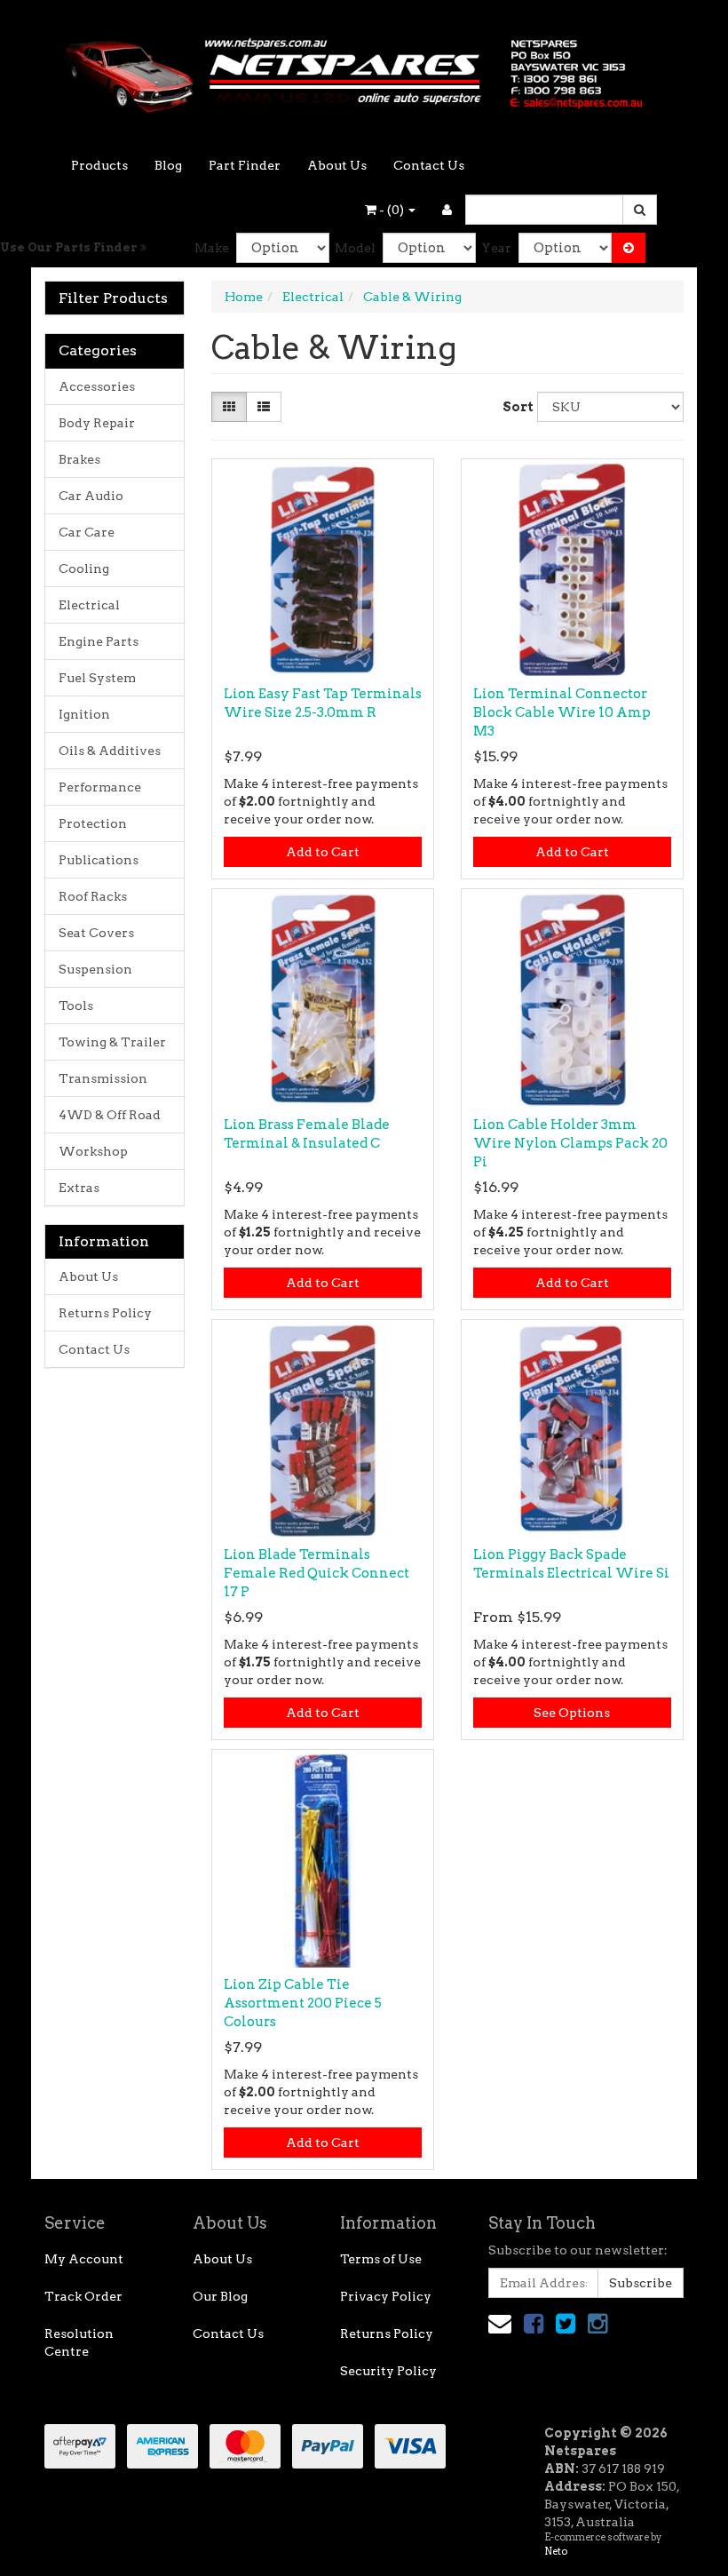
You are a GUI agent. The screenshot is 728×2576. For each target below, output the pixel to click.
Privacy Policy (386, 2296)
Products (99, 165)
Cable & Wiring (412, 297)
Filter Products (113, 298)
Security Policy (388, 2371)
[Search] (640, 210)
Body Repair (97, 423)
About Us (337, 165)
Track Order (83, 2296)
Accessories (97, 386)
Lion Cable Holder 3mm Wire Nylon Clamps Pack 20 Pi (570, 1143)
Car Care (87, 532)
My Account (84, 2259)
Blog (168, 165)
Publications (99, 860)
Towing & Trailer (112, 1042)
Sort (513, 407)
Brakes (79, 459)
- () (392, 210)
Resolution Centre (79, 2342)
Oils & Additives (110, 751)
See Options (572, 1713)
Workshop (93, 1151)
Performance (100, 787)
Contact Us (429, 165)
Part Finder (245, 165)
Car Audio (91, 496)
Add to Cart (323, 852)
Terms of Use (381, 2259)
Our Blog (220, 2296)
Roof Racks (93, 896)
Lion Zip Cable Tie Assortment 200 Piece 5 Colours (303, 2003)
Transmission (103, 1078)
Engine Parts (99, 641)
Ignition (84, 714)
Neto (556, 2551)
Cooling (84, 568)
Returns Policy (105, 1313)
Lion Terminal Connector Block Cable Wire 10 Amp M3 (562, 712)
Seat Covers (96, 933)
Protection (93, 823)
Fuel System (97, 678)
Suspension (95, 969)
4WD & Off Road (110, 1115)
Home (244, 297)
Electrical (89, 605)
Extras (79, 1188)
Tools (76, 1006)
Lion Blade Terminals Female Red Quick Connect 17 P (317, 1573)
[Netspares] (364, 69)
